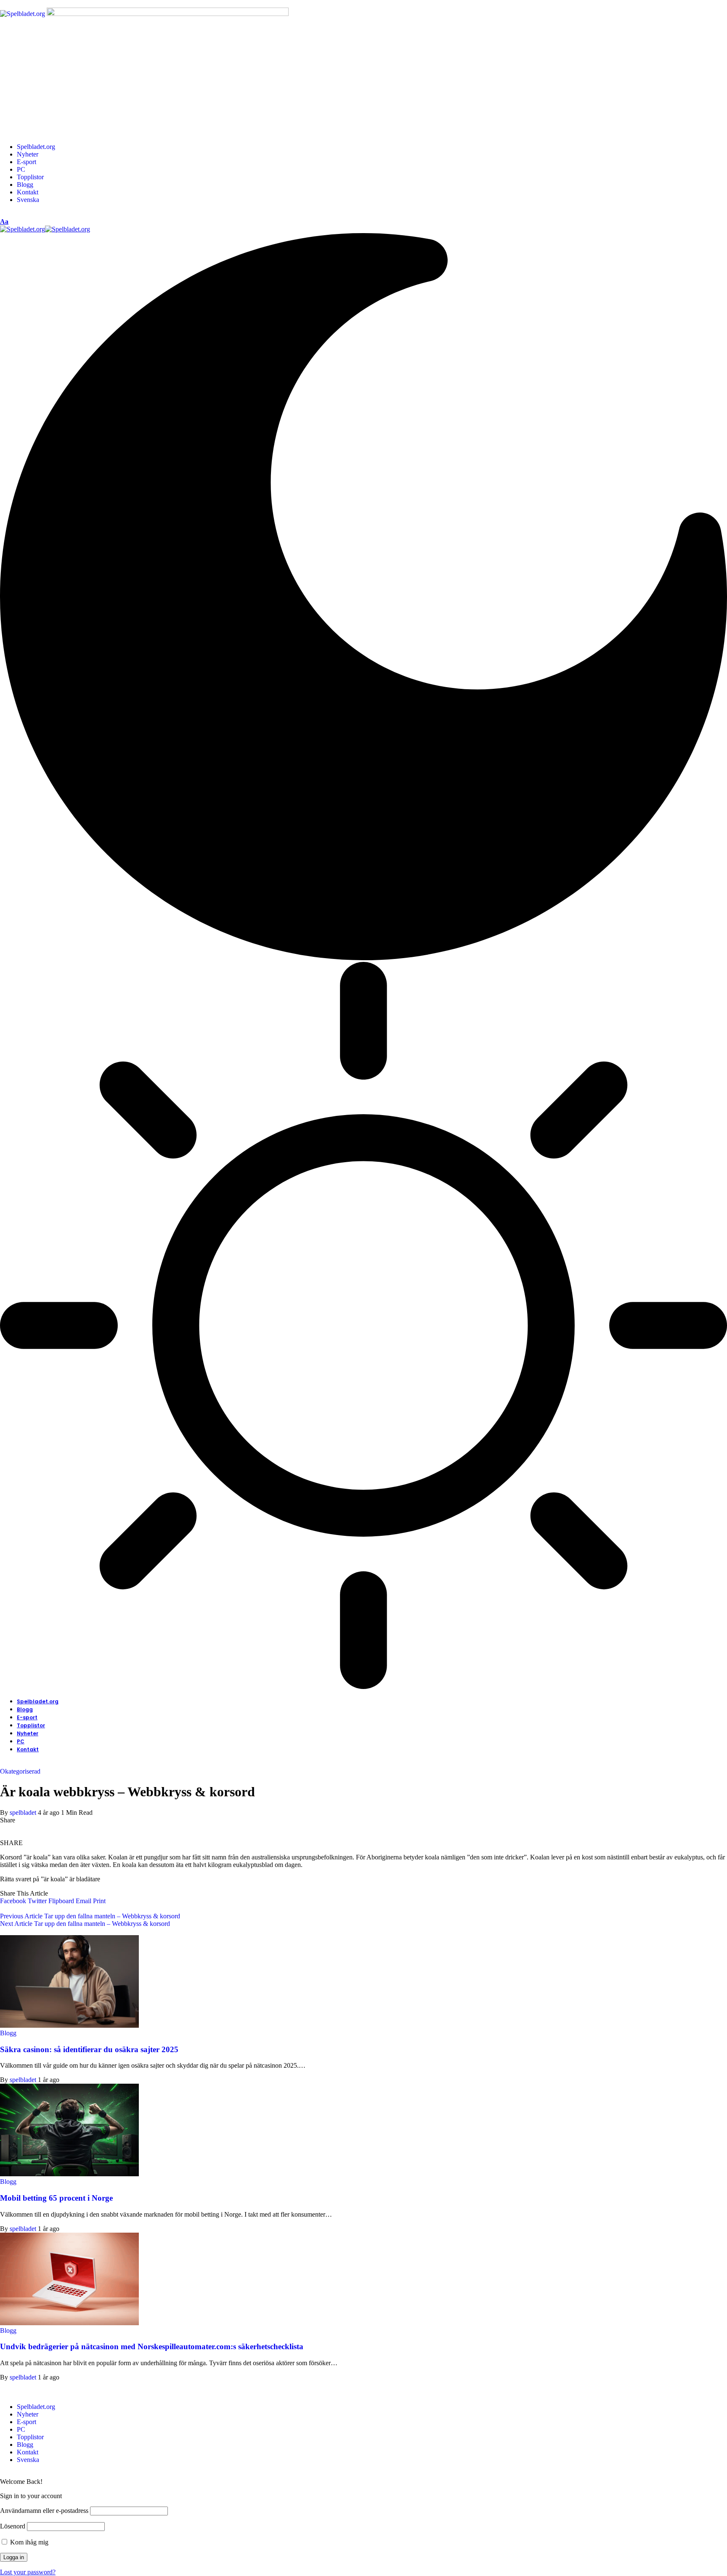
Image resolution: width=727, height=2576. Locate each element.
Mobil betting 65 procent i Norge (56, 2198)
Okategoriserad (20, 1771)
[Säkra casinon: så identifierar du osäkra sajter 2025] (69, 2025)
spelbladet (23, 1812)
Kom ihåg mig (28, 2542)
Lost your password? (28, 2572)
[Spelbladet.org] (45, 229)
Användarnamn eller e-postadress (44, 2511)
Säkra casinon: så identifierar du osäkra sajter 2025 (89, 2049)
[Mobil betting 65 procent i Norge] (69, 2174)
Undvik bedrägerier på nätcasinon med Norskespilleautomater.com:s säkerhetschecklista (152, 2346)
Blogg (8, 2033)
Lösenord (13, 2526)
